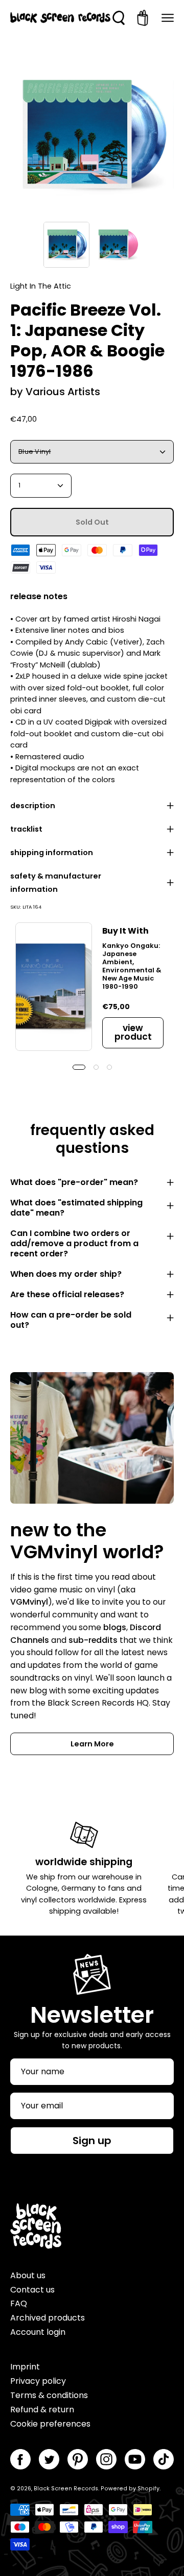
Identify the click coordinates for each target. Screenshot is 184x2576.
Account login (38, 2332)
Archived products (48, 2318)
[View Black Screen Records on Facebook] (20, 2459)
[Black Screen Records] (60, 18)
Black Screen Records (66, 2489)
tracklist (26, 829)
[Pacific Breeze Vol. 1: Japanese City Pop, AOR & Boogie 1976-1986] (66, 245)
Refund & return (42, 2410)
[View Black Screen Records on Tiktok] (164, 2459)
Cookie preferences (50, 2424)
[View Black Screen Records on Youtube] (135, 2459)
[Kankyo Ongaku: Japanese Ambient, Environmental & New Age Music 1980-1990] (54, 986)
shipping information (52, 853)
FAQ (19, 2303)
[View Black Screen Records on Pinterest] (78, 2459)
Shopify (148, 2489)
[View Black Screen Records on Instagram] (106, 2459)
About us (28, 2275)
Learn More (92, 1744)
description (33, 806)
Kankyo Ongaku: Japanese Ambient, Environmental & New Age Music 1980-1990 (132, 966)
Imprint (25, 2367)
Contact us (32, 2290)
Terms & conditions (49, 2395)
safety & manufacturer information (56, 883)
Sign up (92, 2141)
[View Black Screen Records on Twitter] (49, 2459)
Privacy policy (38, 2381)
